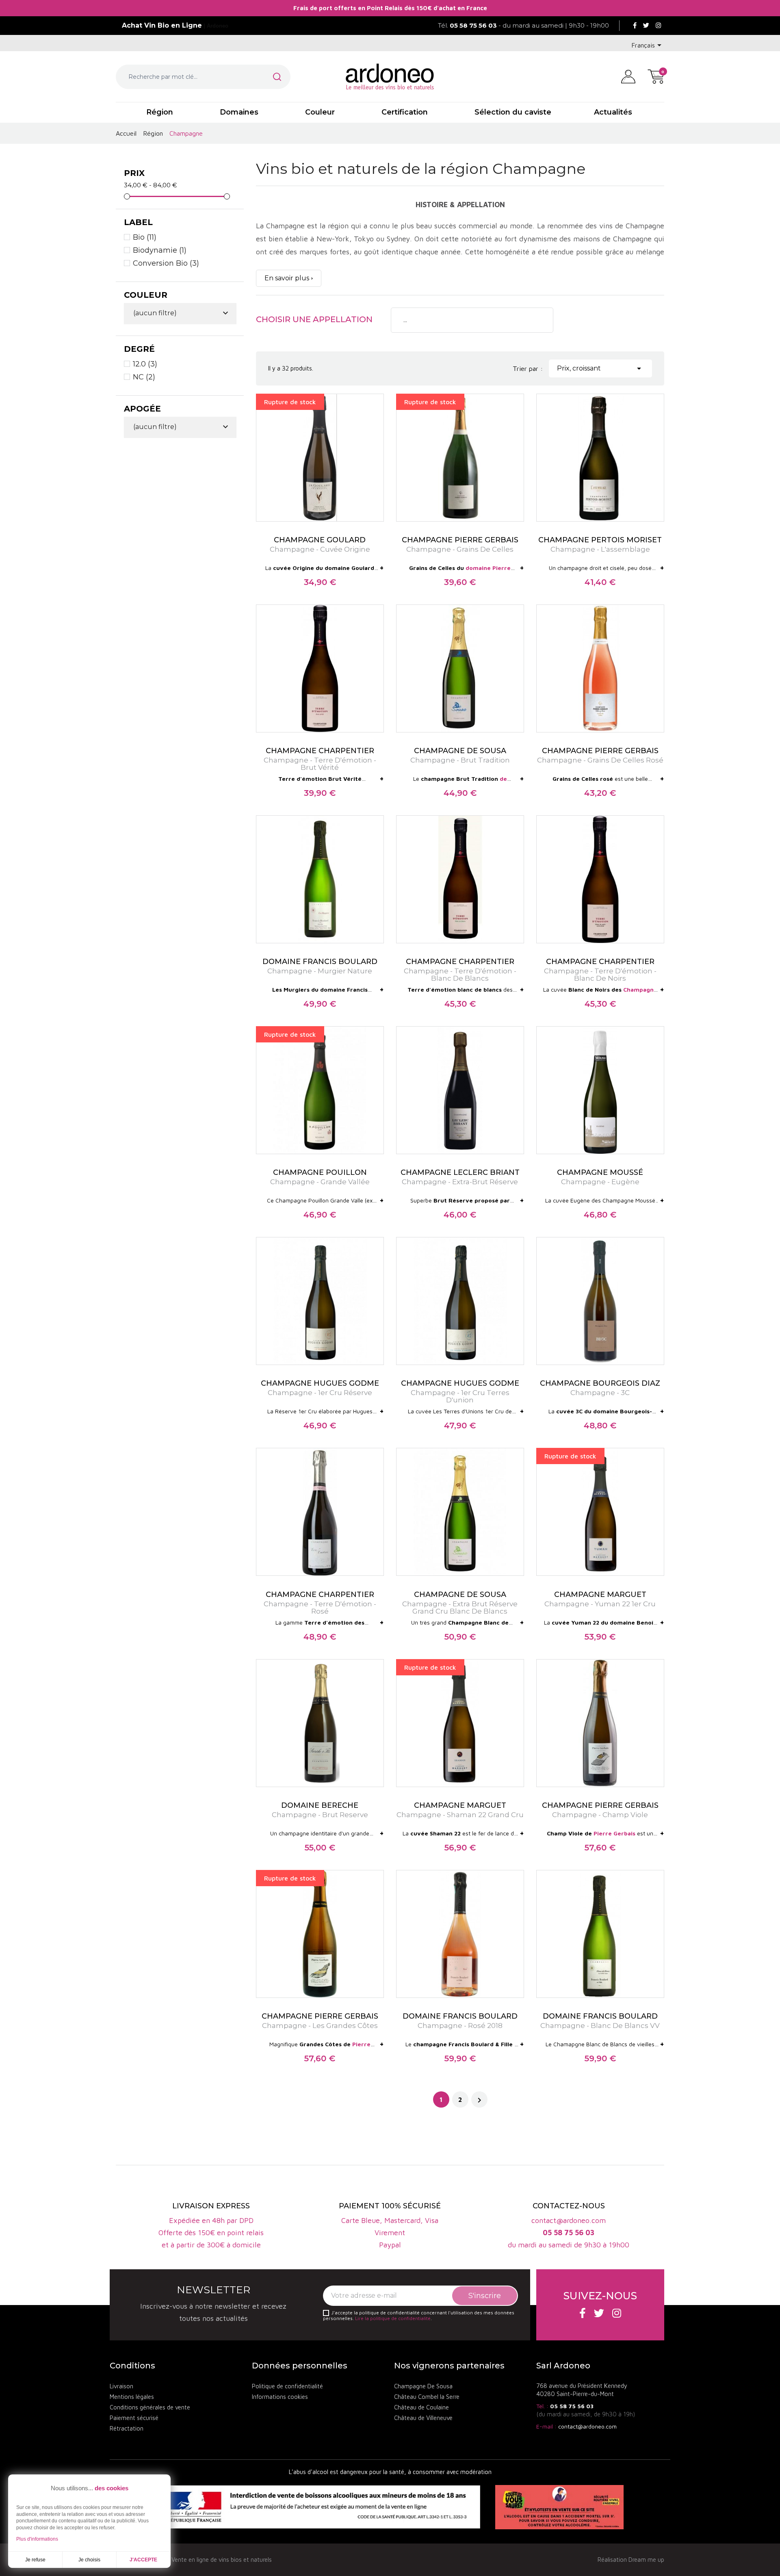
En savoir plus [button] (287, 278)
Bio (145, 237)
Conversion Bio (166, 263)
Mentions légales (132, 2397)
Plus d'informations (37, 2539)
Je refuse (35, 2560)
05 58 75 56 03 (572, 2406)
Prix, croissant (600, 368)
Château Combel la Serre (427, 2397)
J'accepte (143, 2560)
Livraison (121, 2386)
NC (144, 377)
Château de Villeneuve (423, 2418)
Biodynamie (160, 250)
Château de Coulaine (421, 2407)
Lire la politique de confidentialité (393, 2318)
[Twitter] (646, 26)
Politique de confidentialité (287, 2386)
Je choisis (89, 2560)
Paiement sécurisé (134, 2418)
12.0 (145, 364)
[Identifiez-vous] (628, 76)
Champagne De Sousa (423, 2386)
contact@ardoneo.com (587, 2426)
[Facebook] (635, 26)
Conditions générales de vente (150, 2407)
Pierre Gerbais (614, 1833)
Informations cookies (280, 2397)
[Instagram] (658, 26)
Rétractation (127, 2428)
